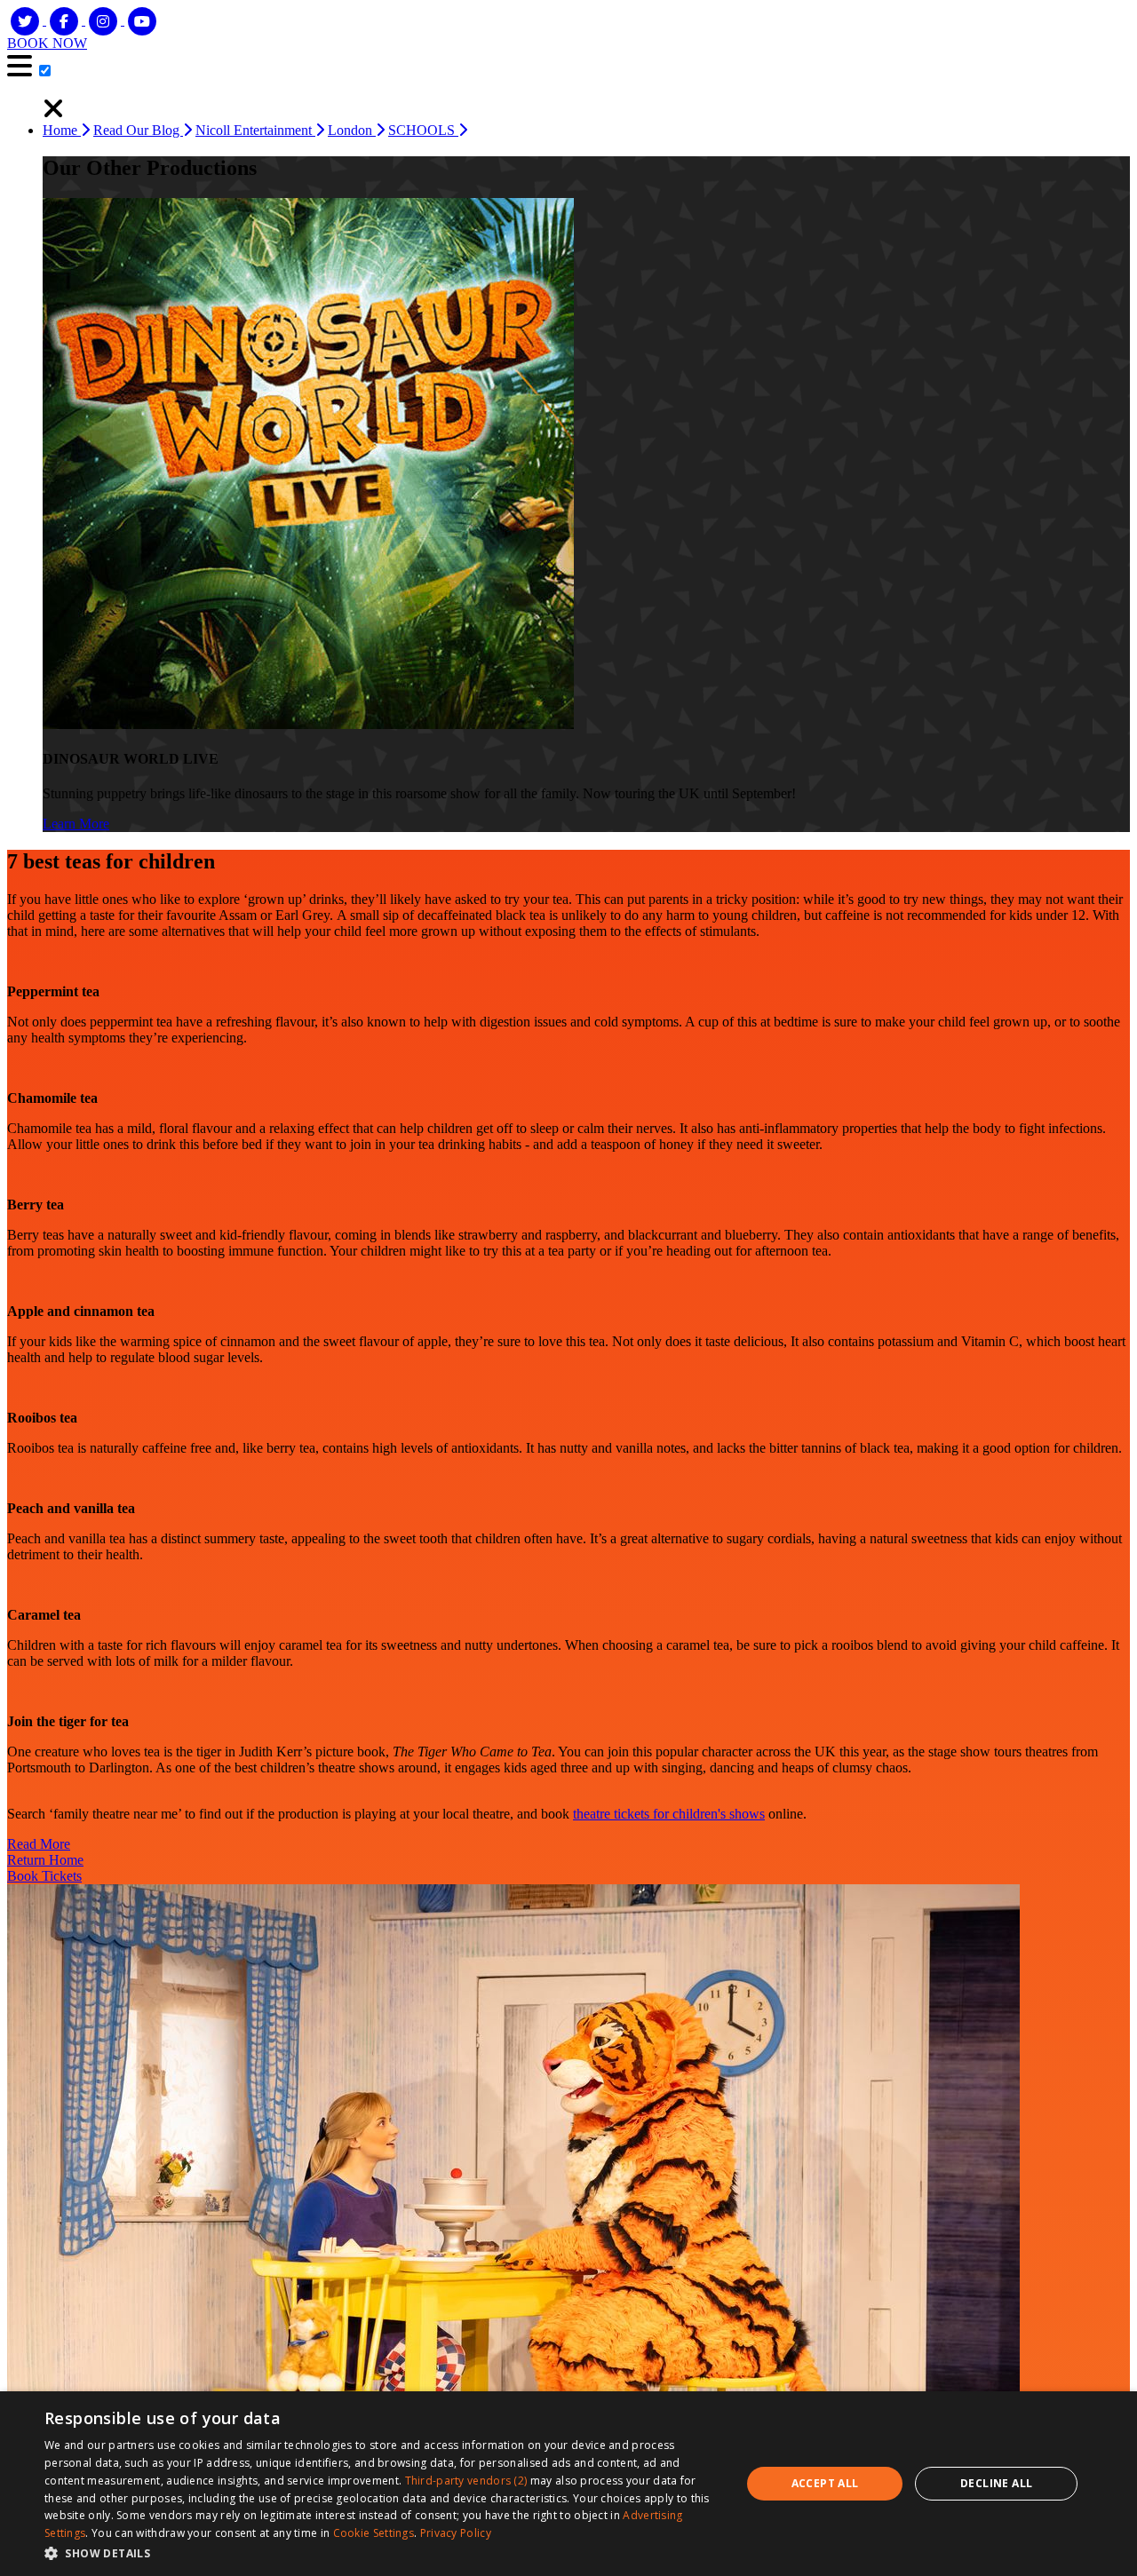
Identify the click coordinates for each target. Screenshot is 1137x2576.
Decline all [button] (996, 2483)
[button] (382, 2552)
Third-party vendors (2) (466, 2481)
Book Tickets (44, 1876)
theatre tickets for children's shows (669, 1814)
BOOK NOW (47, 43)
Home (62, 130)
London (352, 130)
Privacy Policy (456, 2533)
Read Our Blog (138, 130)
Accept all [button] (825, 2483)
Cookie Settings (374, 2533)
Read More (39, 1844)
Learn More (76, 824)
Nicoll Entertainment (255, 130)
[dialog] (568, 2484)
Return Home (45, 1860)
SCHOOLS (423, 130)
